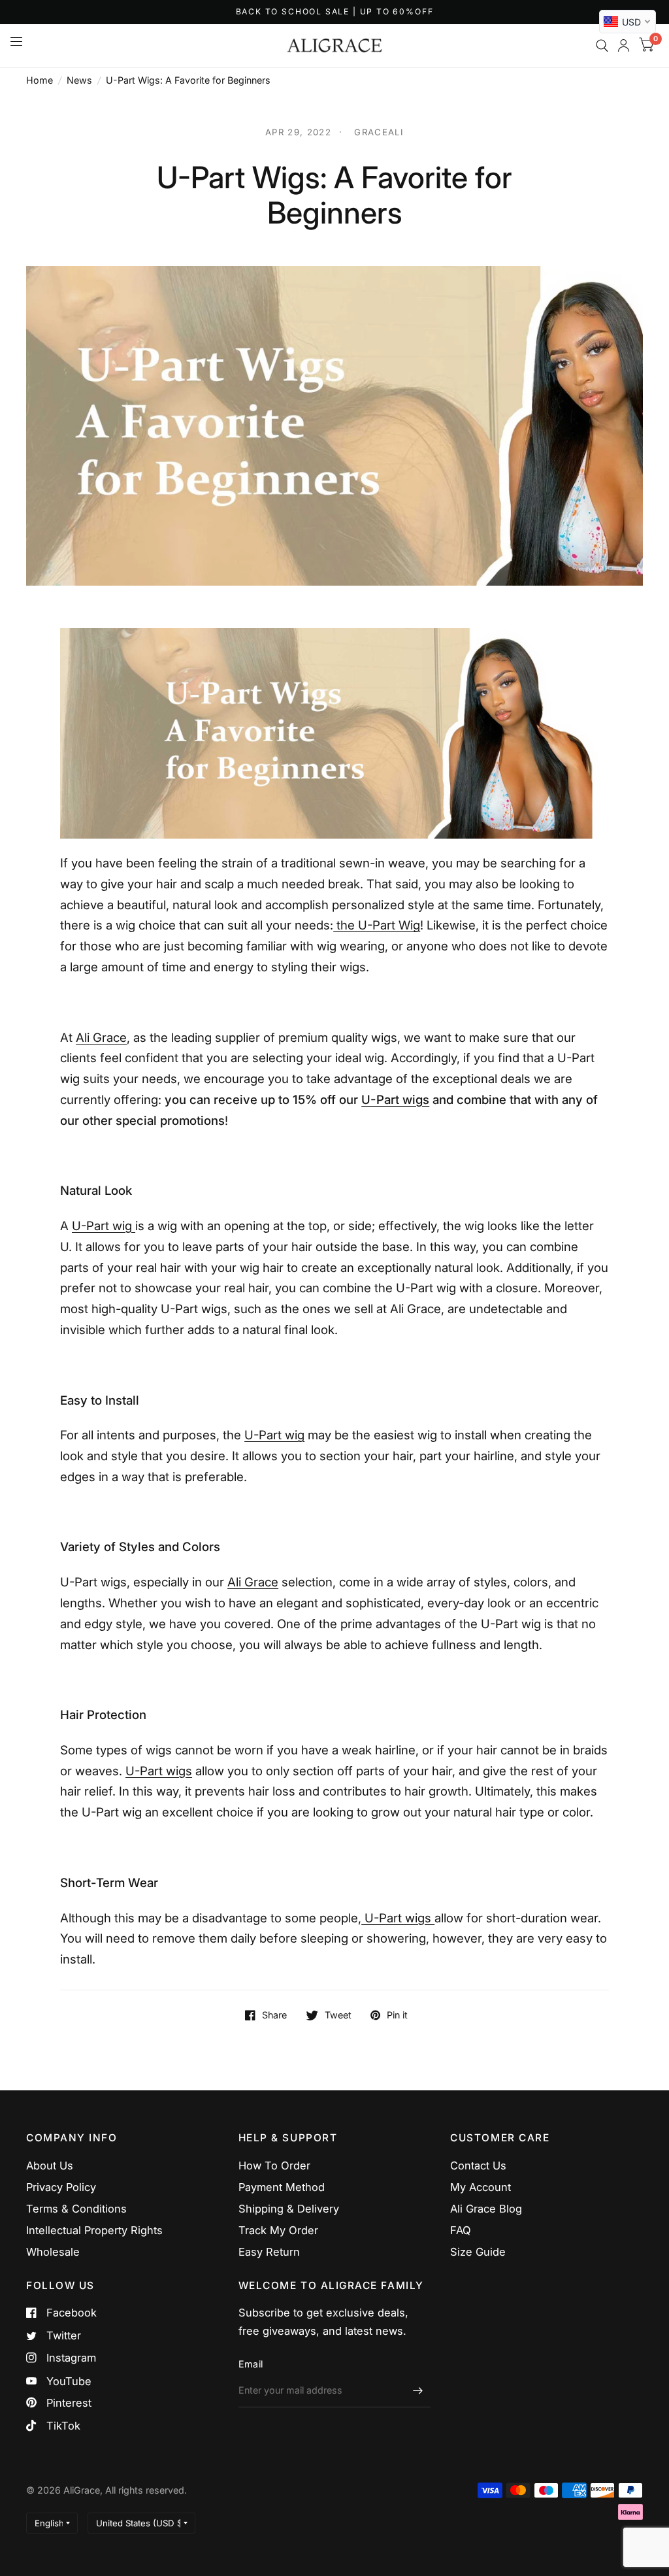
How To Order (274, 2166)
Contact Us (478, 2166)
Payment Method (282, 2187)
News (79, 80)
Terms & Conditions (76, 2209)
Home (40, 80)
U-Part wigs (395, 1100)
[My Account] (624, 46)
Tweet (338, 2015)
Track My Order (278, 2230)
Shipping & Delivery (289, 2209)
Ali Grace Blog (486, 2209)
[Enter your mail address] (417, 2390)
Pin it (397, 2015)
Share (274, 2015)
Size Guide (478, 2252)
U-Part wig (104, 1226)
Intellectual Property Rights (94, 2230)
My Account (481, 2187)
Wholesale (53, 2252)
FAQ (461, 2230)
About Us (50, 2166)
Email (251, 2364)
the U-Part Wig (377, 925)
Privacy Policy (61, 2187)
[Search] (602, 46)
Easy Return (269, 2252)
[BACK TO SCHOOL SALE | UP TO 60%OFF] (335, 12)
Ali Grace (101, 1038)
